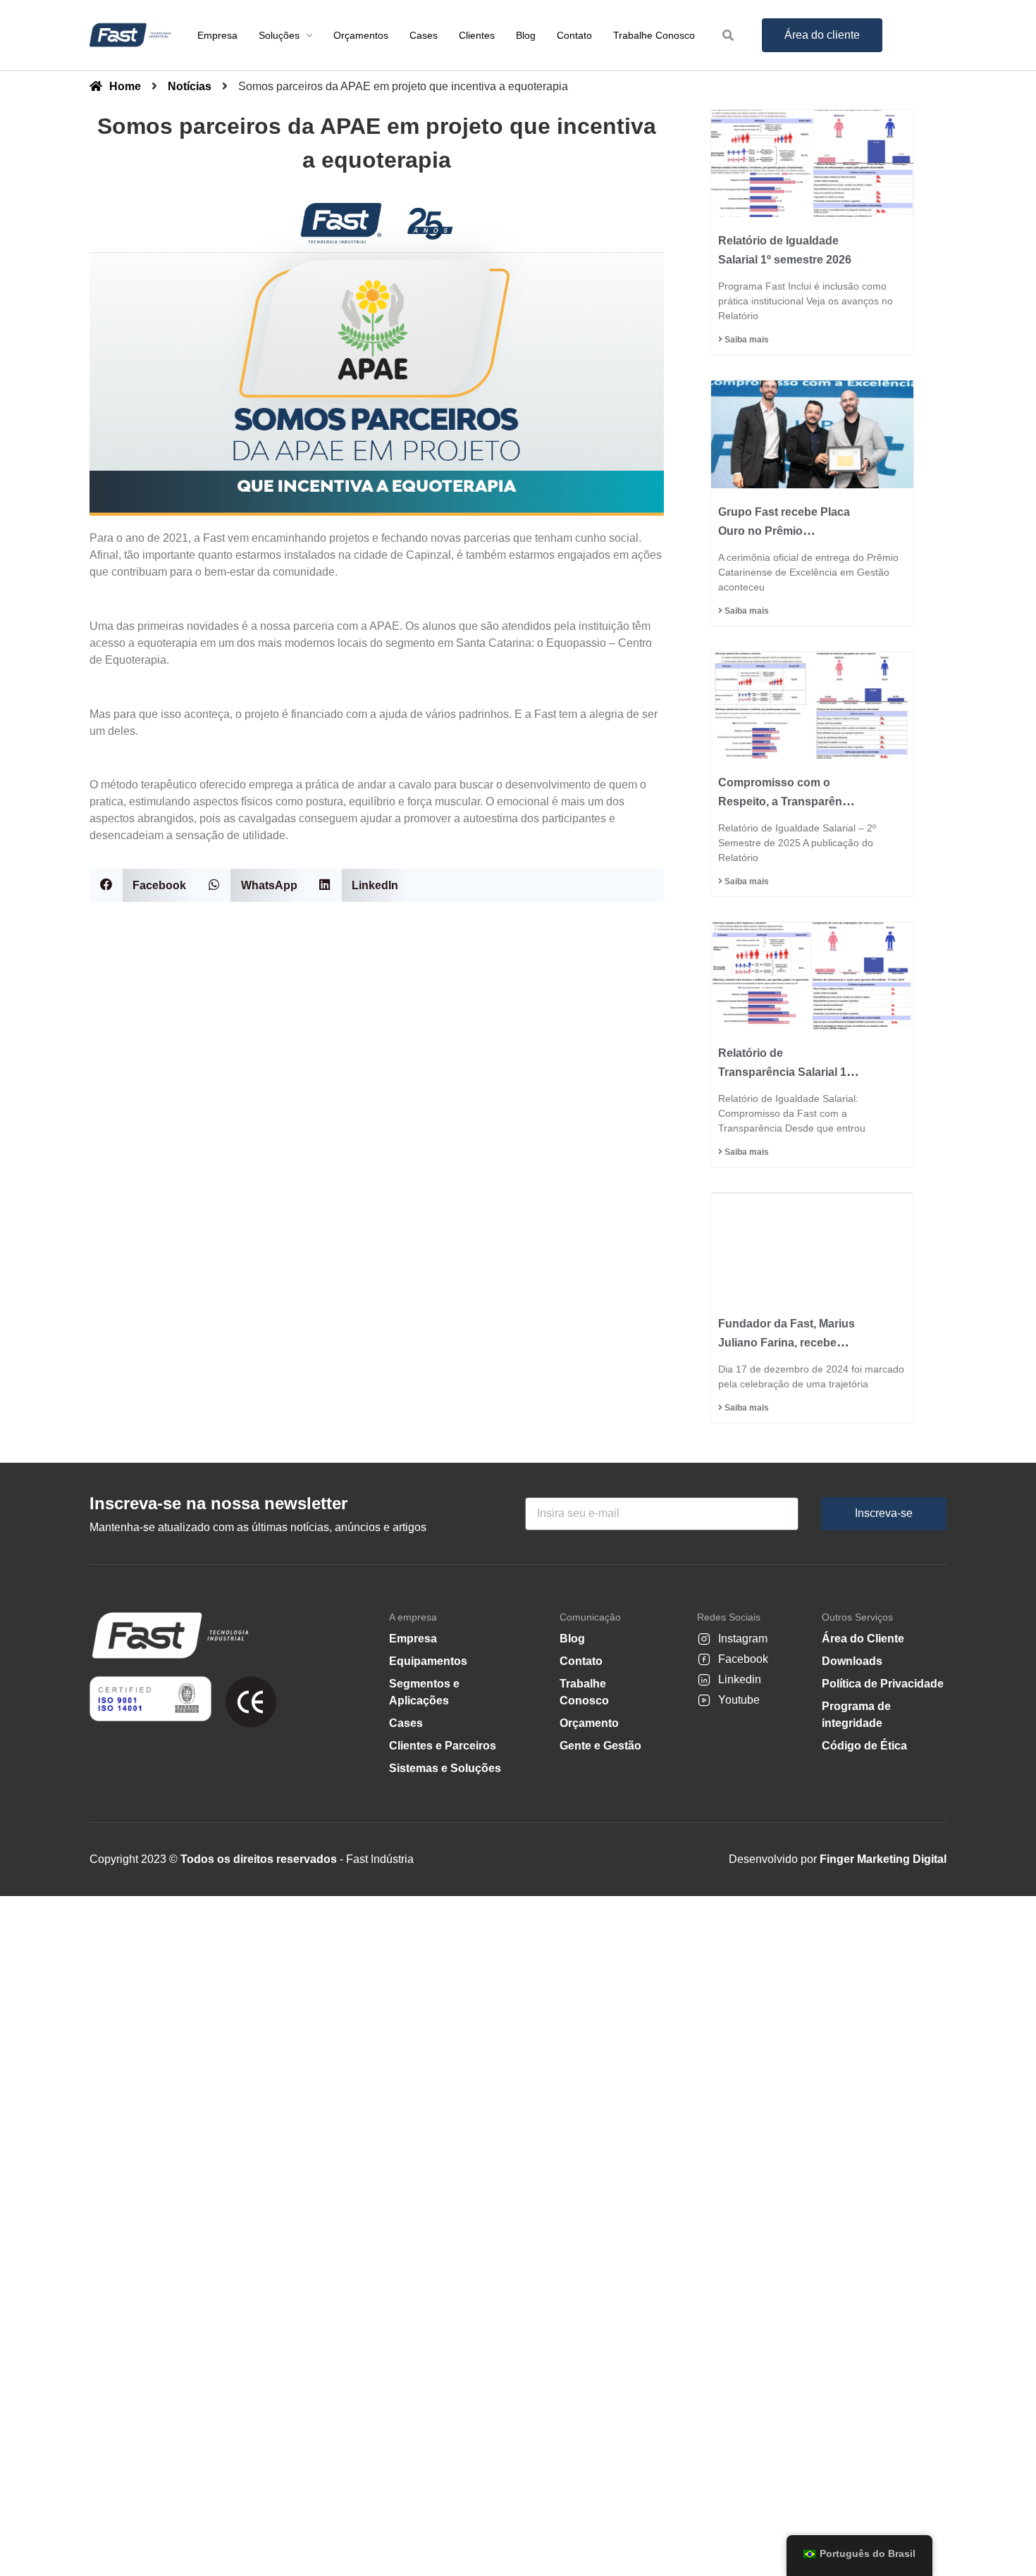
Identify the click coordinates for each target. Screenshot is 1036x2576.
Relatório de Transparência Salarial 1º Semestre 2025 (784, 1072)
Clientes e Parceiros (443, 1746)
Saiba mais (746, 340)
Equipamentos (428, 1661)
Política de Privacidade (883, 1684)
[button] (143, 885)
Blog (572, 1639)
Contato (581, 1661)
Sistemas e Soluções (445, 1768)
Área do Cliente (863, 1639)
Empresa (413, 1639)
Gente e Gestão (600, 1746)
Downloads (852, 1661)
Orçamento (589, 1723)
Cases (406, 1723)
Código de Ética (864, 1746)
